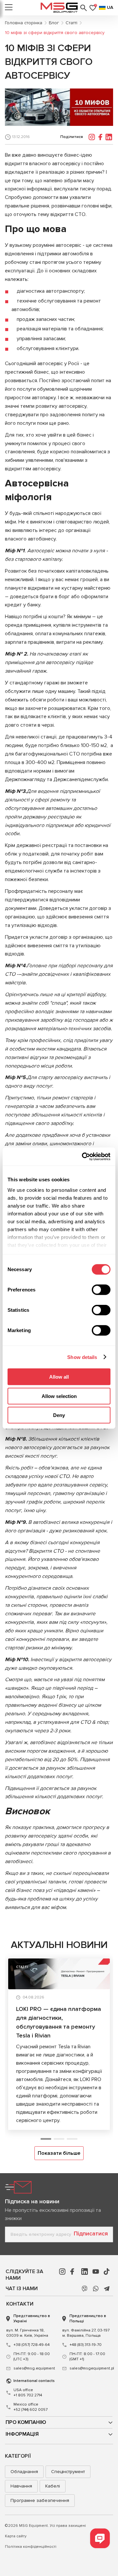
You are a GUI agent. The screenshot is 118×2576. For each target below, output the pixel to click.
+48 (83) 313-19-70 (86, 2345)
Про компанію (26, 2422)
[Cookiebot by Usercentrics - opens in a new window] (83, 1156)
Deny (59, 1415)
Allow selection (59, 1396)
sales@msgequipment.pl (91, 2368)
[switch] (101, 1290)
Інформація (22, 2434)
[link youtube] (96, 2271)
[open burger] (9, 8)
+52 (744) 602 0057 (30, 2407)
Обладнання (24, 2472)
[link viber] (85, 2289)
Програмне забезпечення (40, 2500)
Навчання (21, 2486)
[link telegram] (107, 2289)
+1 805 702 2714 (28, 2393)
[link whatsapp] (96, 2289)
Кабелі (53, 2486)
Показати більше (59, 2153)
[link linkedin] (85, 2271)
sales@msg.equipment (34, 2368)
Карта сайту (16, 2536)
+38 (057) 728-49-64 (31, 2345)
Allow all (59, 1377)
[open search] (84, 8)
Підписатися (91, 2233)
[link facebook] (73, 2271)
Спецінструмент (68, 2472)
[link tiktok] (107, 2271)
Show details (82, 1357)
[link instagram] (62, 2271)
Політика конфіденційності (31, 2547)
